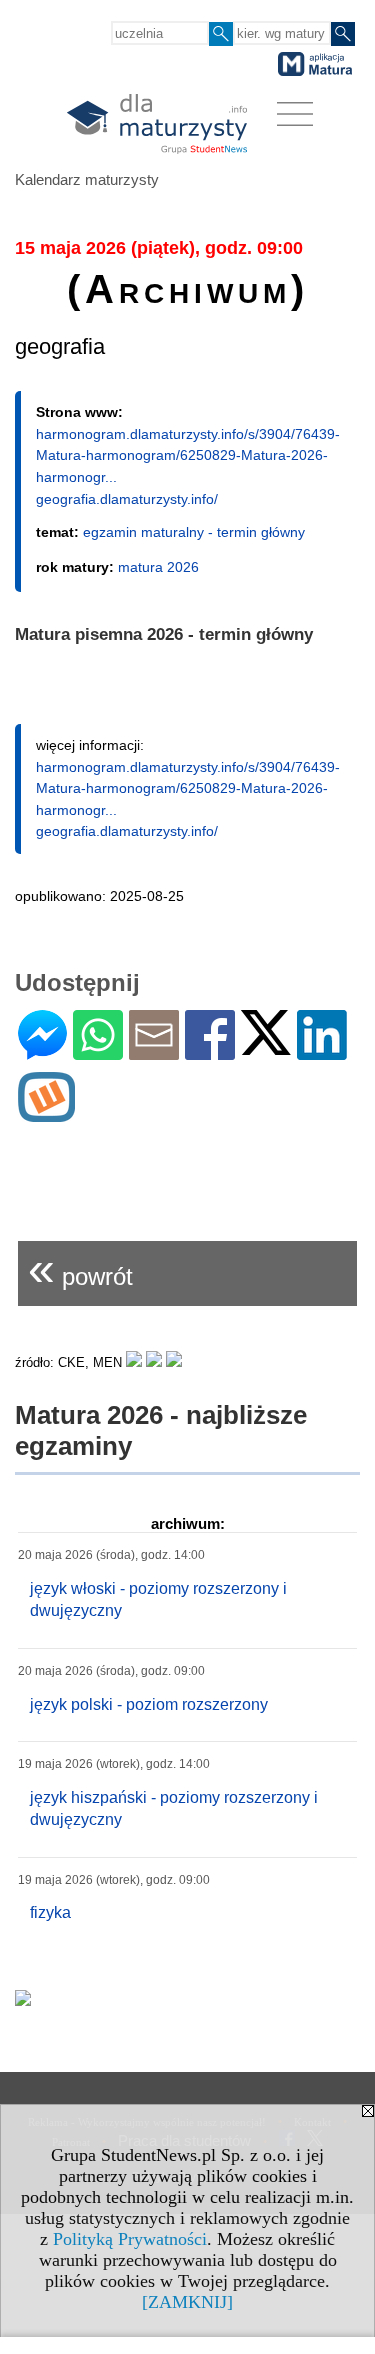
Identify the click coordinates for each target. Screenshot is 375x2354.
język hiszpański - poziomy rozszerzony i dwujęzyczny (174, 1808)
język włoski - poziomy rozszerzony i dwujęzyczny (158, 1599)
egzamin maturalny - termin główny (194, 532)
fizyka (50, 1912)
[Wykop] (46, 1113)
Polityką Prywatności (130, 2239)
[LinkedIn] (322, 1051)
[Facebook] (210, 1051)
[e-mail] (154, 1051)
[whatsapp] (98, 1051)
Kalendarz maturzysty (87, 179)
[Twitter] (266, 1046)
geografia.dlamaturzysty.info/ (127, 499)
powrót (80, 1268)
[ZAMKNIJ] (187, 2302)
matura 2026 (158, 567)
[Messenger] (42, 1051)
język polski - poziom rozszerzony (149, 1704)
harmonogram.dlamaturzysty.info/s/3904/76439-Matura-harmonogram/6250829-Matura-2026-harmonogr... (188, 455)
